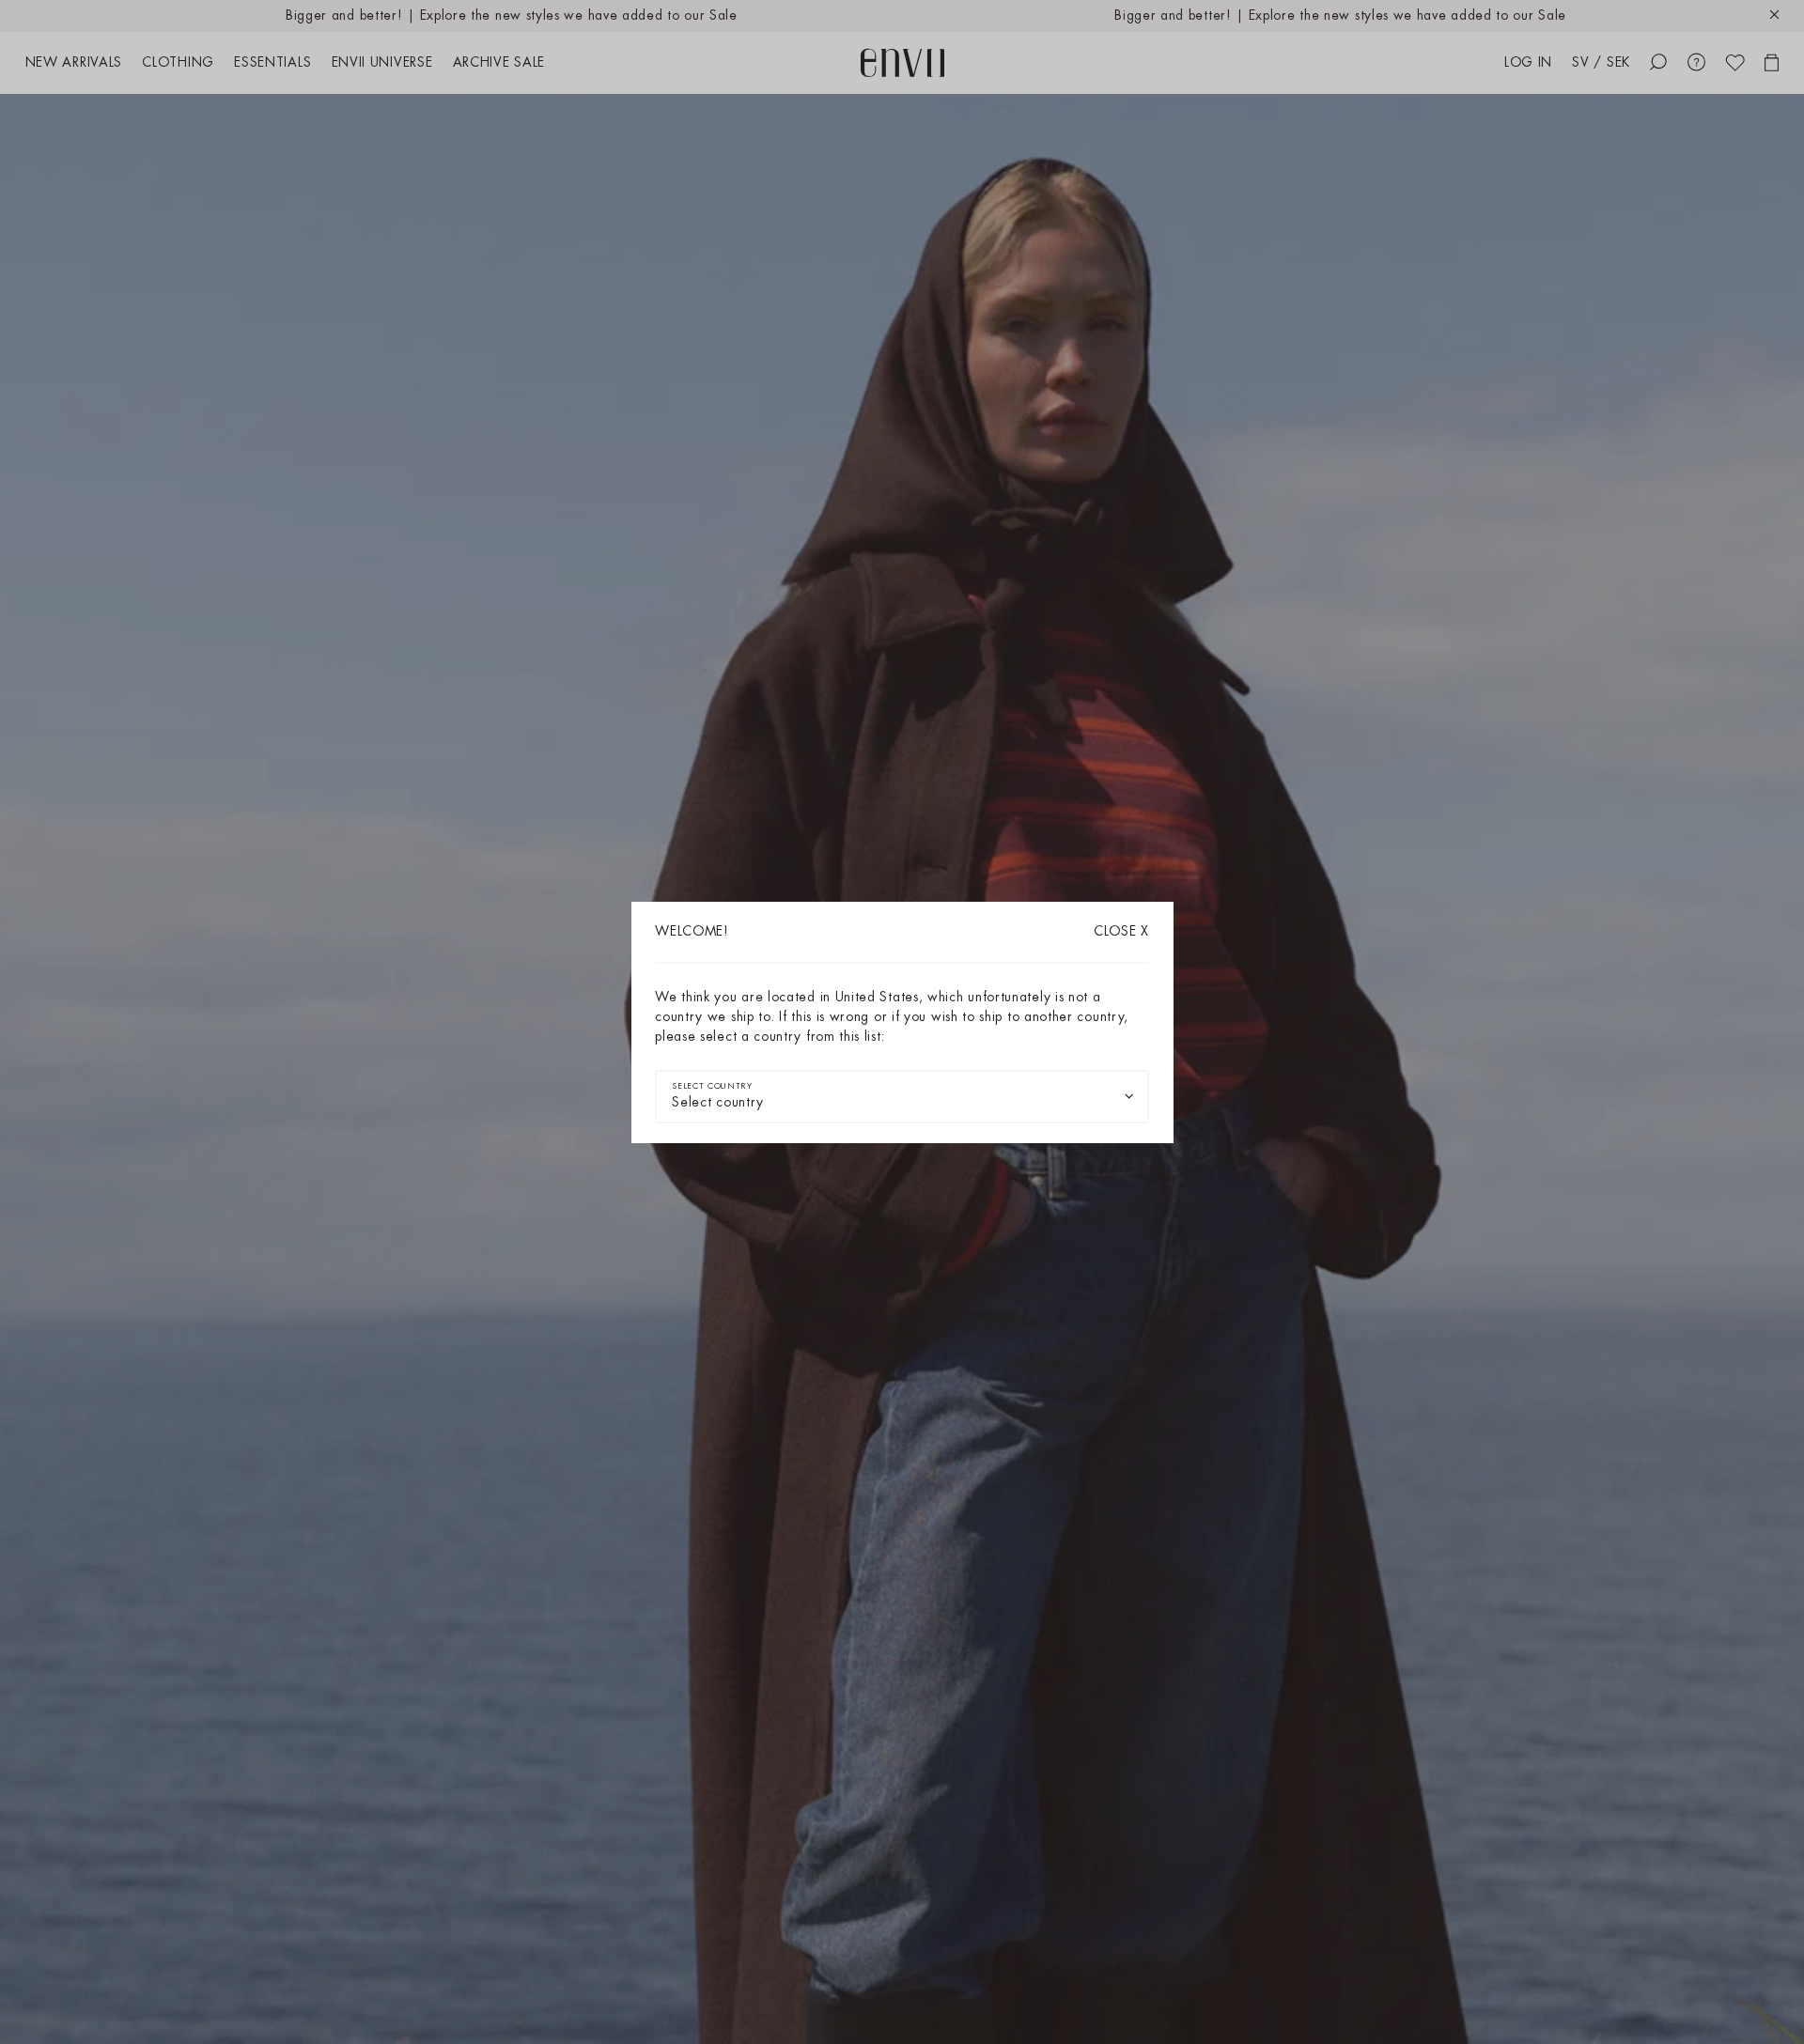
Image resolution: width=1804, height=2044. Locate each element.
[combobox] (902, 1097)
